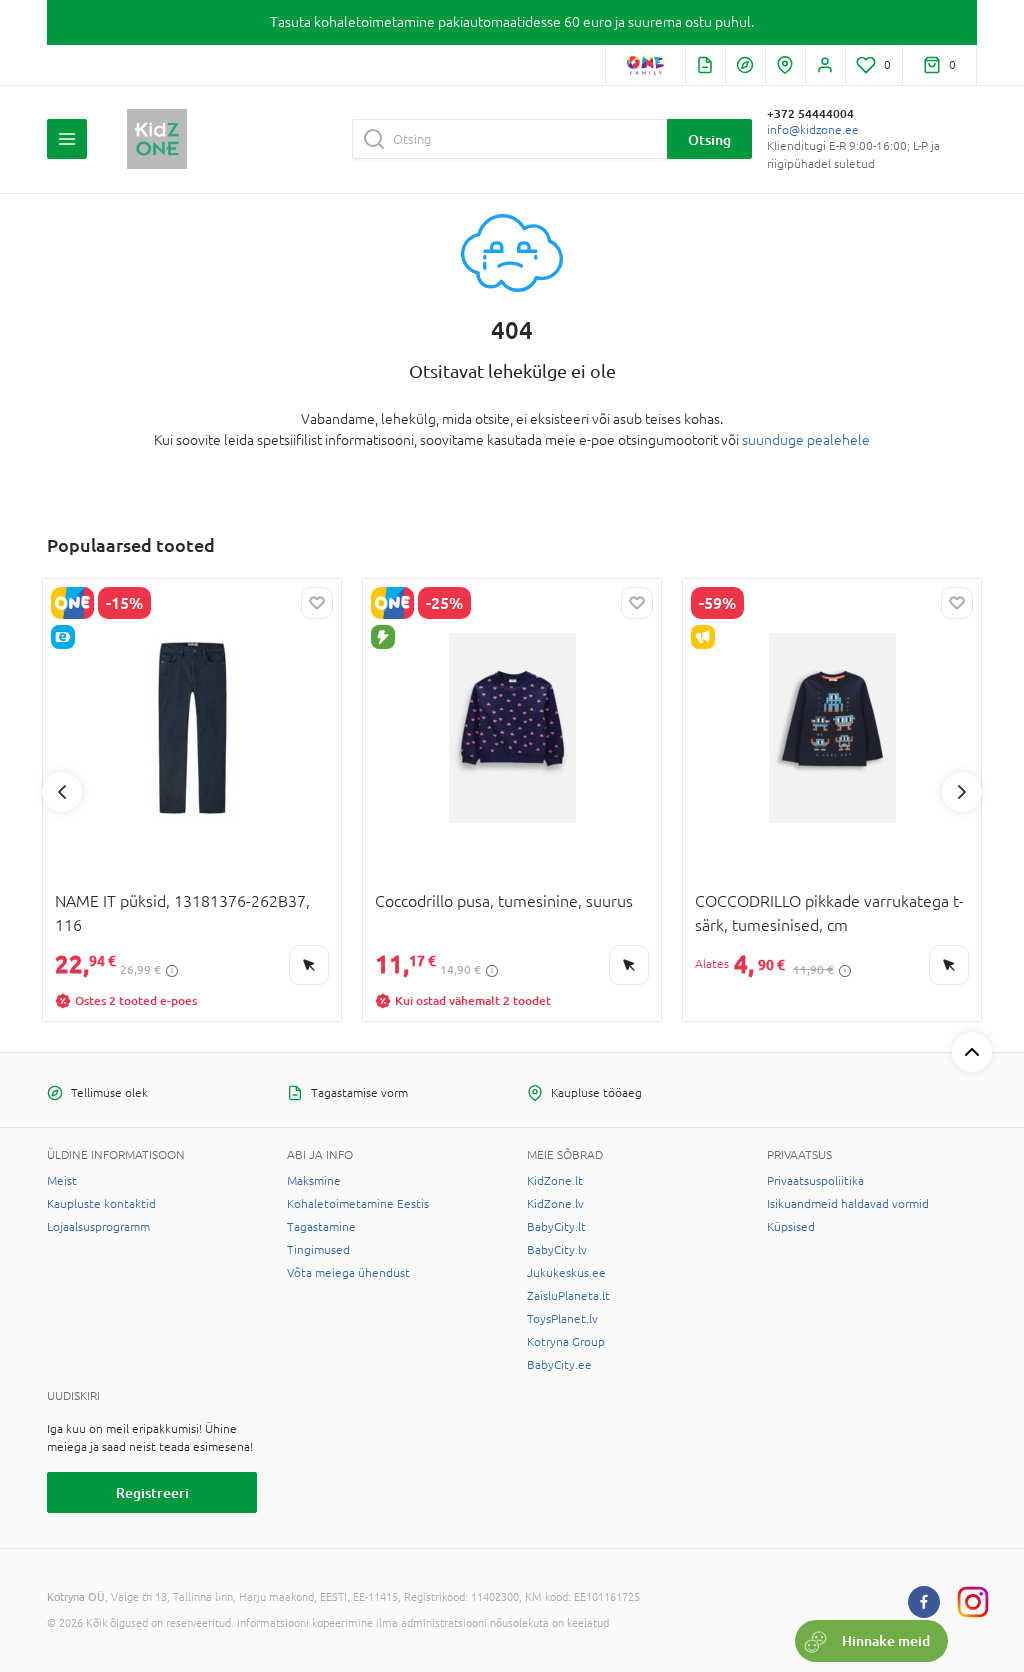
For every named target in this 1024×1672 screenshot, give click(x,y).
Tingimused (318, 1250)
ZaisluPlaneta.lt (568, 1296)
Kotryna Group (566, 1342)
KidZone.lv (555, 1204)
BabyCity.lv (557, 1250)
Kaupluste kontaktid (101, 1204)
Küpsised (791, 1227)
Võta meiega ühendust (348, 1273)
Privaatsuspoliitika (815, 1181)
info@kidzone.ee (813, 130)
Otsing (709, 139)
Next (962, 792)
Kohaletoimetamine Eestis (358, 1204)
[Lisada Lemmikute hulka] (317, 603)
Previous (62, 792)
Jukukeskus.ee (566, 1273)
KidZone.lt (555, 1181)
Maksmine (314, 1181)
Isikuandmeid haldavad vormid (848, 1204)
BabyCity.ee (559, 1365)
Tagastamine (321, 1227)
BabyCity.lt (556, 1227)
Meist (62, 1181)
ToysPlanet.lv (562, 1319)
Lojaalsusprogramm (98, 1227)
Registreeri (152, 1492)
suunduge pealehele (806, 440)
